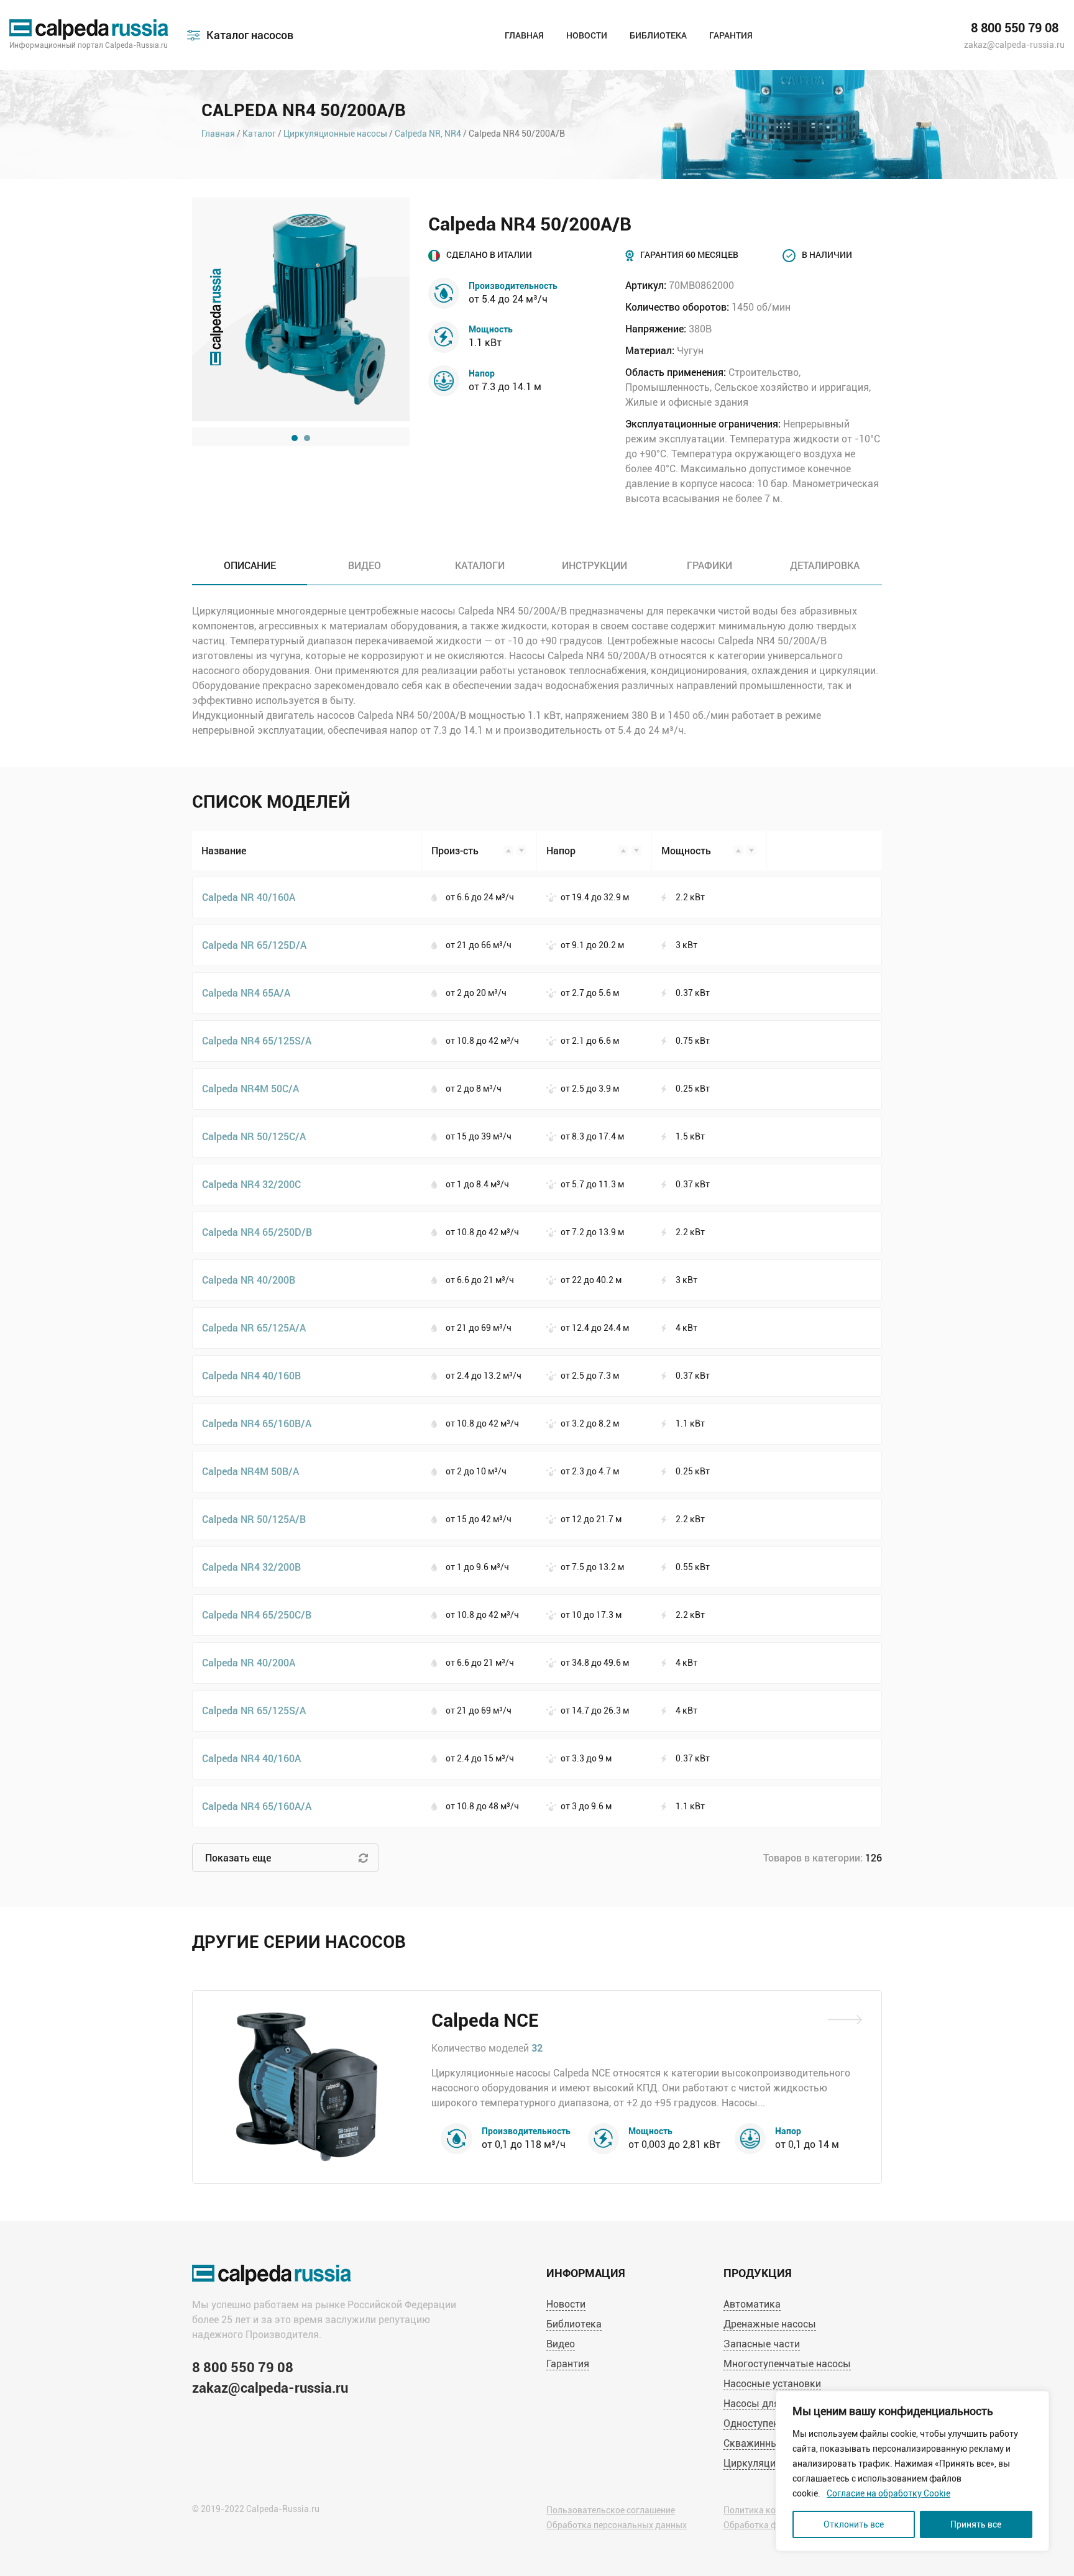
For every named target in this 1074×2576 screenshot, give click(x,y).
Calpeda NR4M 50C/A (250, 1088)
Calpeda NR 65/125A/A (254, 1327)
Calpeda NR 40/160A (249, 897)
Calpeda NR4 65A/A (246, 993)
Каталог (259, 134)
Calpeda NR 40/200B (249, 1280)
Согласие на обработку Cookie (888, 2493)
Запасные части (762, 2344)
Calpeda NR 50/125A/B (254, 1519)
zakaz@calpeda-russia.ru (1014, 45)
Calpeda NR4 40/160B (251, 1375)
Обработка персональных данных (617, 2525)
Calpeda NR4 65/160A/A (257, 1806)
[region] (912, 2471)
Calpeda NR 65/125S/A (254, 1710)
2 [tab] (307, 438)
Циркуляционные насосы (335, 134)
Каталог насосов (250, 35)
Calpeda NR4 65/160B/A (257, 1423)
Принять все (976, 2524)
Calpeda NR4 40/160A (251, 1758)
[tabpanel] (301, 309)
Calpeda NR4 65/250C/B (257, 1615)
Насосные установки (772, 2384)
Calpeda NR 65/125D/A (254, 945)
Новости (587, 35)
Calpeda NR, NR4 (428, 134)
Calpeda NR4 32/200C (251, 1184)
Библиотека (658, 35)
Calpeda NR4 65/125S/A (257, 1040)
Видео (561, 2344)
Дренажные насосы (770, 2324)
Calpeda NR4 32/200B (251, 1567)
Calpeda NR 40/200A (249, 1662)
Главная (524, 35)
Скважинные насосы (772, 2443)
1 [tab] (295, 438)
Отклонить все (854, 2524)
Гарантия (731, 35)
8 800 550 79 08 (1015, 28)
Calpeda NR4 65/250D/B (257, 1232)
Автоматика (752, 2304)
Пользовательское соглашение (611, 2510)
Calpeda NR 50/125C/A (254, 1136)
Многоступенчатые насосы (787, 2364)
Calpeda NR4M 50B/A (250, 1471)
